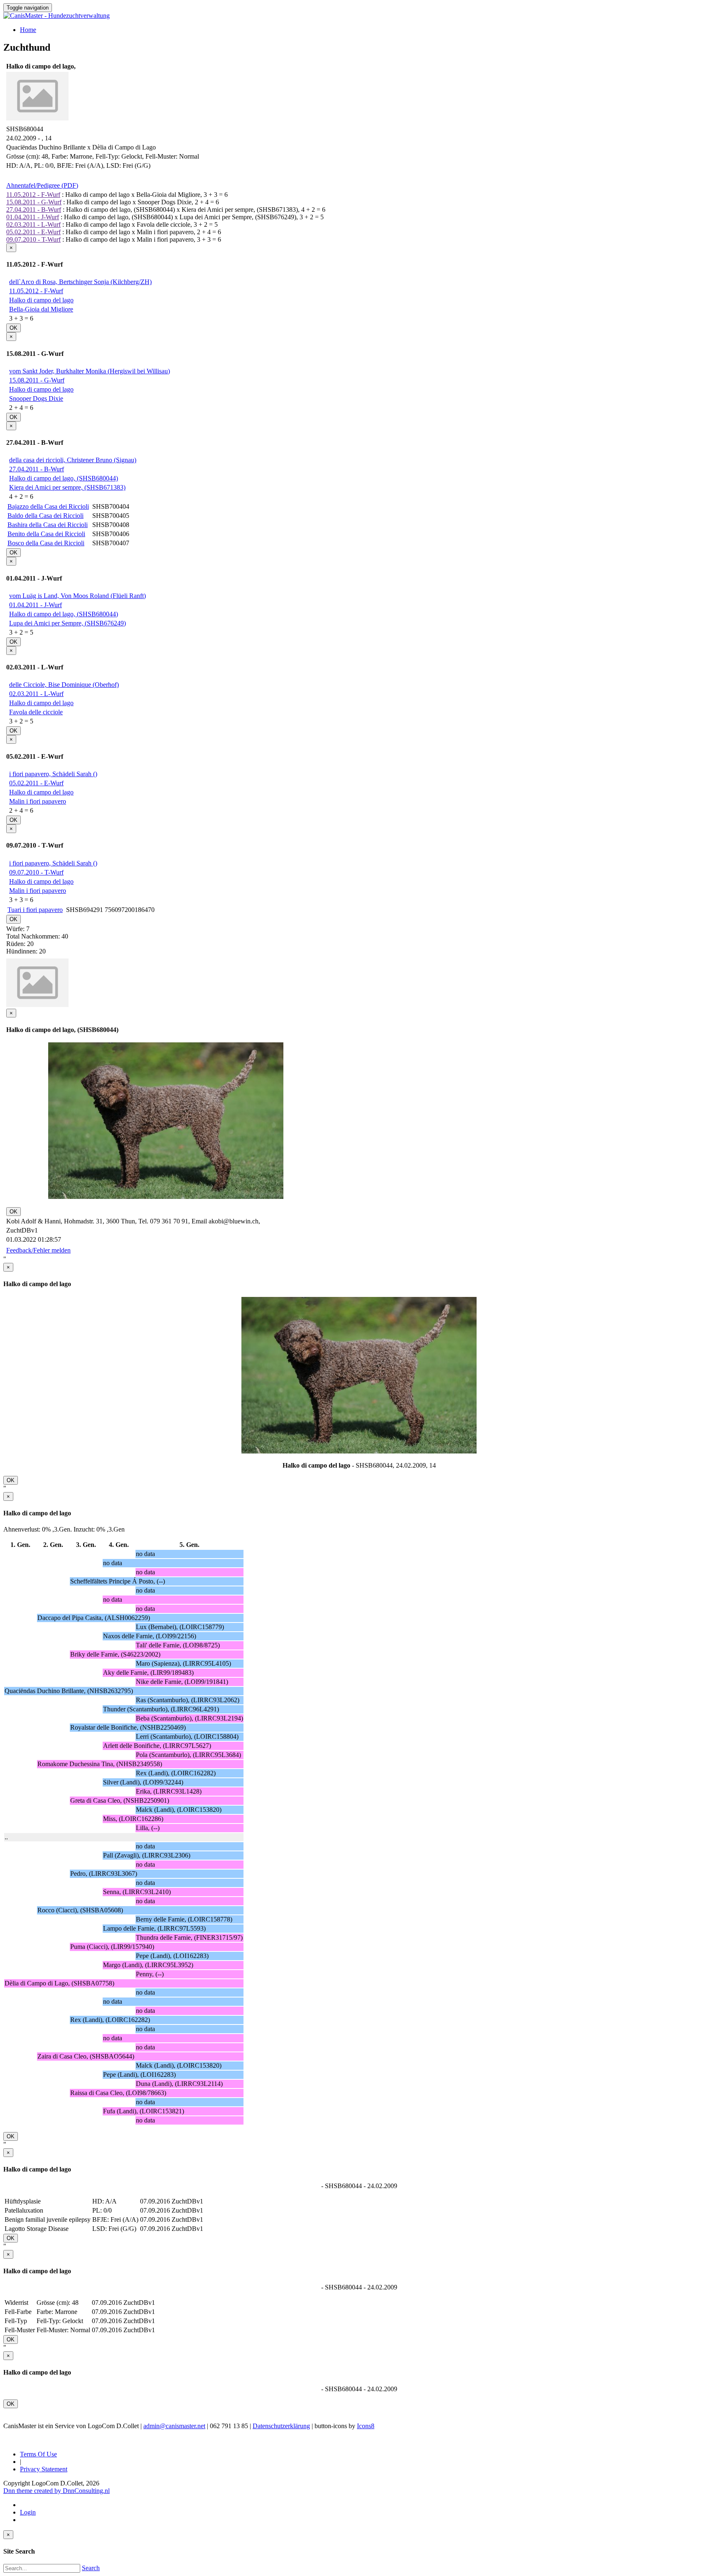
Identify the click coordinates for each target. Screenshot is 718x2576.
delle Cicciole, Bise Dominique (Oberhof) (64, 685)
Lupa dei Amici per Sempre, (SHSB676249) (68, 623)
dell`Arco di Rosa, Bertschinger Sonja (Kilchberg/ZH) (80, 282)
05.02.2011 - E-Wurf (33, 232)
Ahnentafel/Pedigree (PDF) (42, 185)
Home (28, 30)
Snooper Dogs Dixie (36, 398)
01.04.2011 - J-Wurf (33, 217)
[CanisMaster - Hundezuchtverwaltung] (57, 16)
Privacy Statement (44, 2469)
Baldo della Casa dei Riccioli (45, 516)
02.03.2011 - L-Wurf (33, 224)
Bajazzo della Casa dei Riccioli (48, 506)
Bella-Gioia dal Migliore (41, 309)
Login (28, 2512)
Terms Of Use (38, 2454)
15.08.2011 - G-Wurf (34, 202)
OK (14, 328)
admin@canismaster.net (174, 2426)
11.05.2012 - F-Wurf (33, 195)
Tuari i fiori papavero (35, 910)
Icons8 (366, 2426)
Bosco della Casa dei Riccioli (46, 543)
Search (91, 2568)
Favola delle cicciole (36, 712)
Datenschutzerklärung (281, 2426)
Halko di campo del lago (41, 300)
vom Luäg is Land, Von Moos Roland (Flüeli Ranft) (77, 596)
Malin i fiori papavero (38, 801)
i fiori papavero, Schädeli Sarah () (53, 774)
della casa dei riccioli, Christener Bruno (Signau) (73, 460)
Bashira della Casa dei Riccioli (48, 525)
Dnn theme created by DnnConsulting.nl (57, 2491)
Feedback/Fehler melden (38, 1250)
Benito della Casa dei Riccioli (46, 534)
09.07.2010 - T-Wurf (33, 239)
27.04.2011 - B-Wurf (34, 210)
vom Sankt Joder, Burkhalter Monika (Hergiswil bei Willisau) (90, 371)
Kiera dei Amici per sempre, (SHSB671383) (67, 487)
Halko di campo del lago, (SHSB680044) (64, 478)
